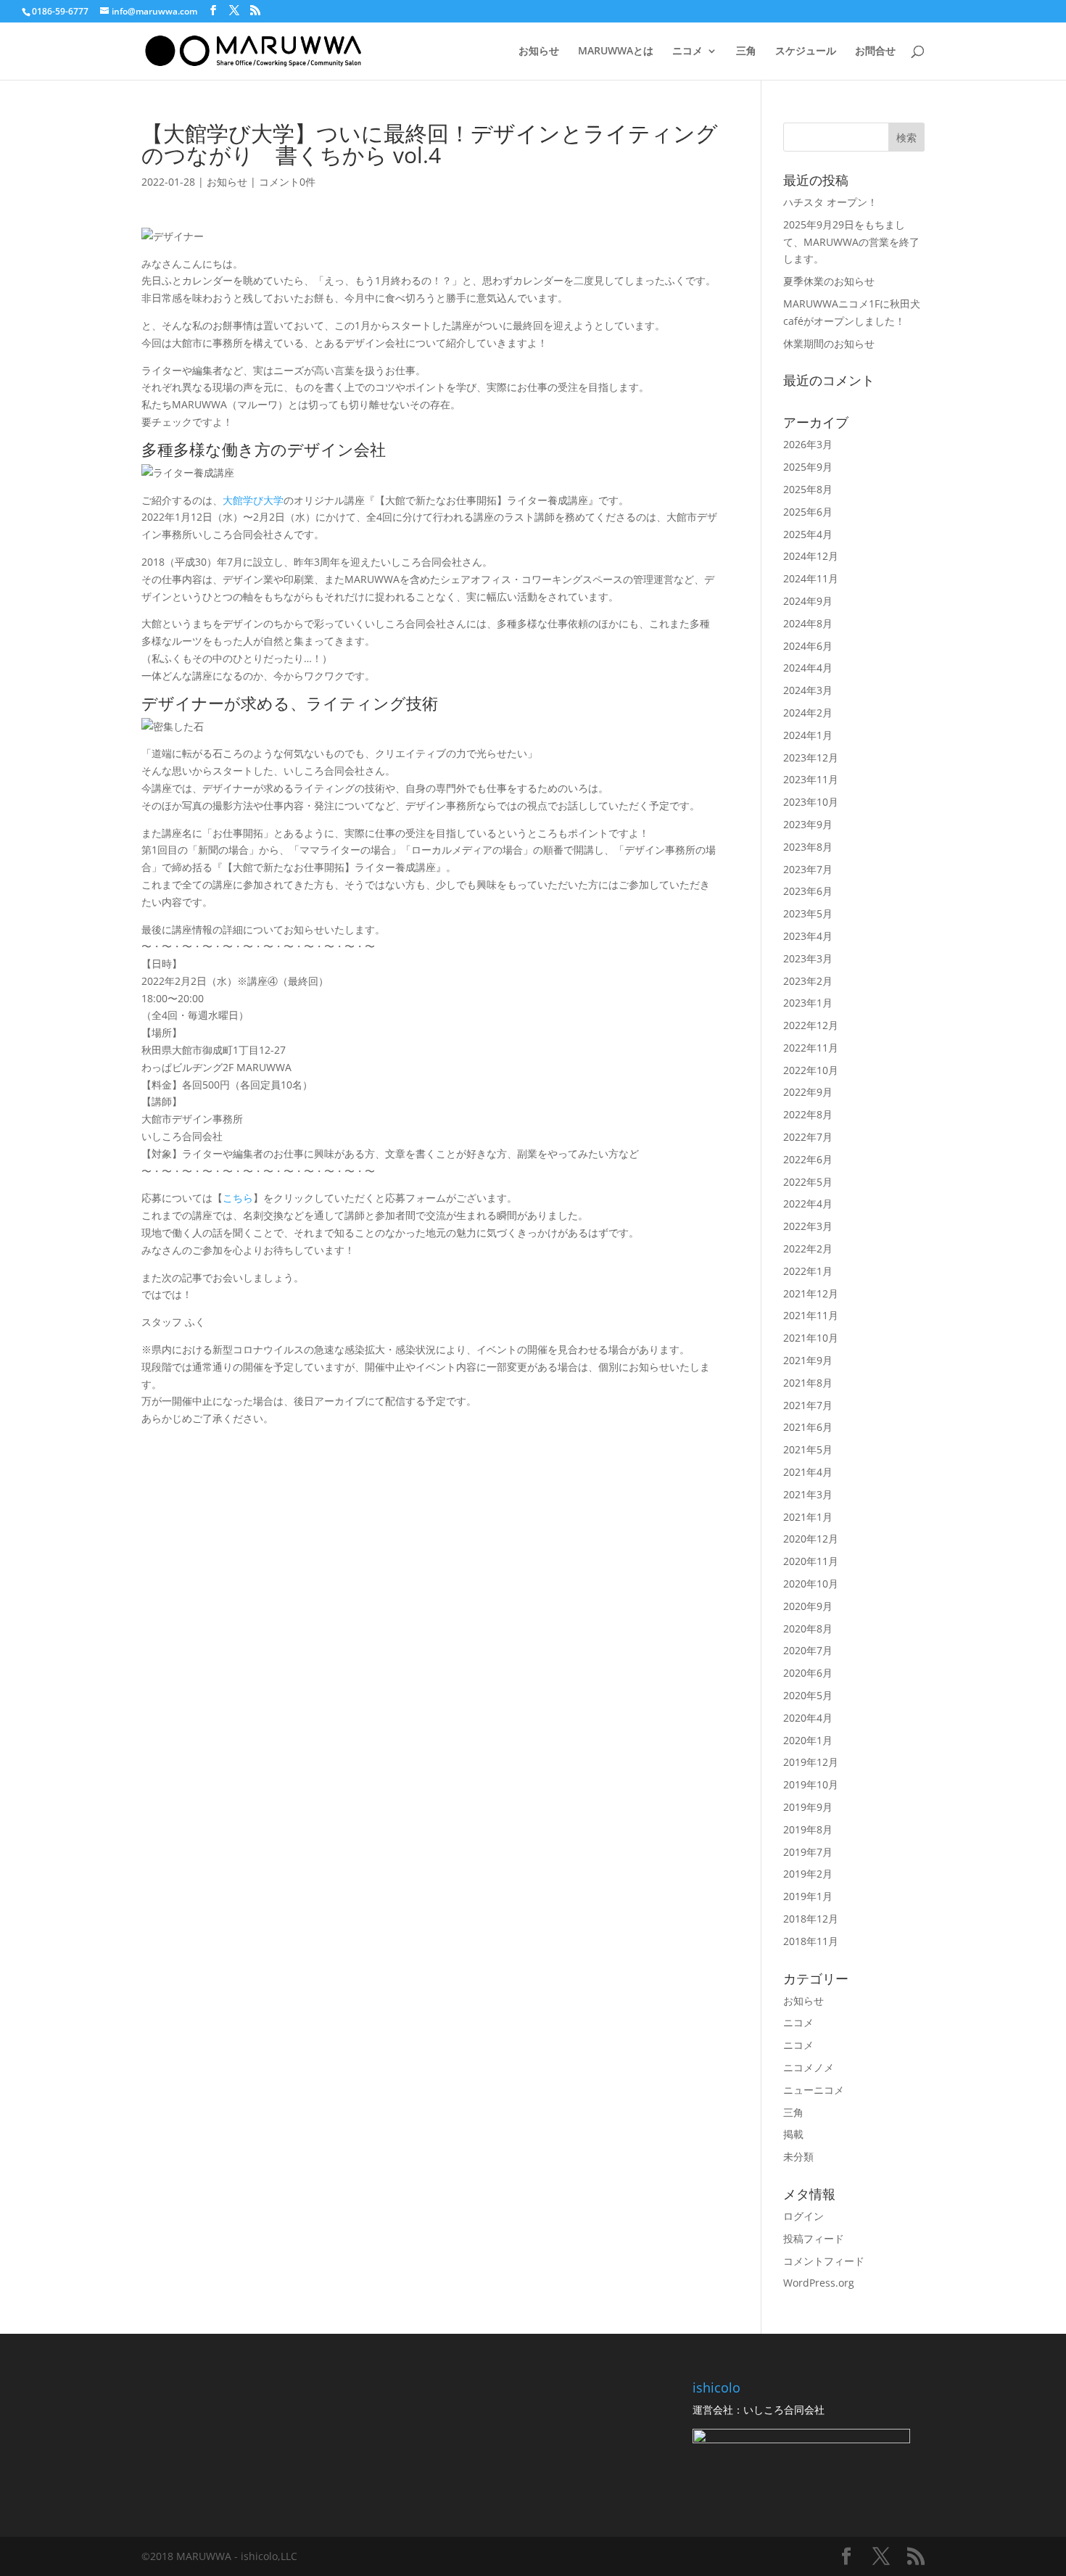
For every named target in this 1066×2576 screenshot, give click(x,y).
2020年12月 (811, 1539)
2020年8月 (808, 1628)
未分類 (798, 2156)
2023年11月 (811, 779)
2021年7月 (808, 1405)
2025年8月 (808, 489)
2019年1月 (808, 1896)
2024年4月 (808, 668)
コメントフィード (824, 2261)
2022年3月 (808, 1226)
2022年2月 (808, 1248)
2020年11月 (811, 1561)
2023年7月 (808, 869)
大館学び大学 (253, 500)
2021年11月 (811, 1315)
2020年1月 (808, 1740)
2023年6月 (808, 891)
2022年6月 (808, 1159)
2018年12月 (811, 1919)
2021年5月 (808, 1449)
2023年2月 (808, 981)
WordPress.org (819, 2283)
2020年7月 (808, 1650)
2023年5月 (808, 913)
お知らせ (539, 51)
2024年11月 (811, 578)
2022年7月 (808, 1137)
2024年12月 (811, 556)
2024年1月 (808, 735)
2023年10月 (811, 802)
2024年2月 (808, 713)
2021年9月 (808, 1360)
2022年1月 (808, 1271)
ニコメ (687, 51)
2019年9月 (808, 1807)
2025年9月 (808, 467)
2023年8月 (808, 847)
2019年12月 (811, 1762)
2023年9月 (808, 824)
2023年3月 (808, 958)
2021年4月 (808, 1472)
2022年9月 (808, 1092)
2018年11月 (811, 1941)
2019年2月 (808, 1874)
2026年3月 (808, 444)
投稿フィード (814, 2238)
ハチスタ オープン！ (830, 202)
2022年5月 (808, 1182)
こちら (238, 1198)
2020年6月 (808, 1673)
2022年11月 (811, 1048)
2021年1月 (808, 1517)
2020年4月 (808, 1718)
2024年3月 (808, 690)
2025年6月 (808, 512)
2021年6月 (808, 1427)
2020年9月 (808, 1606)
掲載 (793, 2134)
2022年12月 (811, 1025)
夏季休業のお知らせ (829, 281)
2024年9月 (808, 601)
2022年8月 (808, 1114)
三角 (746, 51)
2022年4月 (808, 1204)
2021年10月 (811, 1338)
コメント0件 (287, 182)
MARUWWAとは (616, 51)
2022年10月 (811, 1070)
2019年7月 (808, 1852)
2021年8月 (808, 1383)
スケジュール (806, 51)
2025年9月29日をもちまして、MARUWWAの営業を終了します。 (851, 242)
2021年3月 (808, 1494)
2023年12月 (811, 757)
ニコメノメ (809, 2067)
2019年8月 (808, 1829)
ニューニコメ (814, 2090)
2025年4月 (808, 534)
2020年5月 (808, 1695)
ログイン (803, 2216)
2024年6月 (808, 646)
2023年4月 (808, 936)
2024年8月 (808, 623)
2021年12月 (811, 1293)
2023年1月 (808, 1003)
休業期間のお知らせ (829, 343)
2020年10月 (811, 1584)
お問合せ (875, 51)
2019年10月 (811, 1784)
